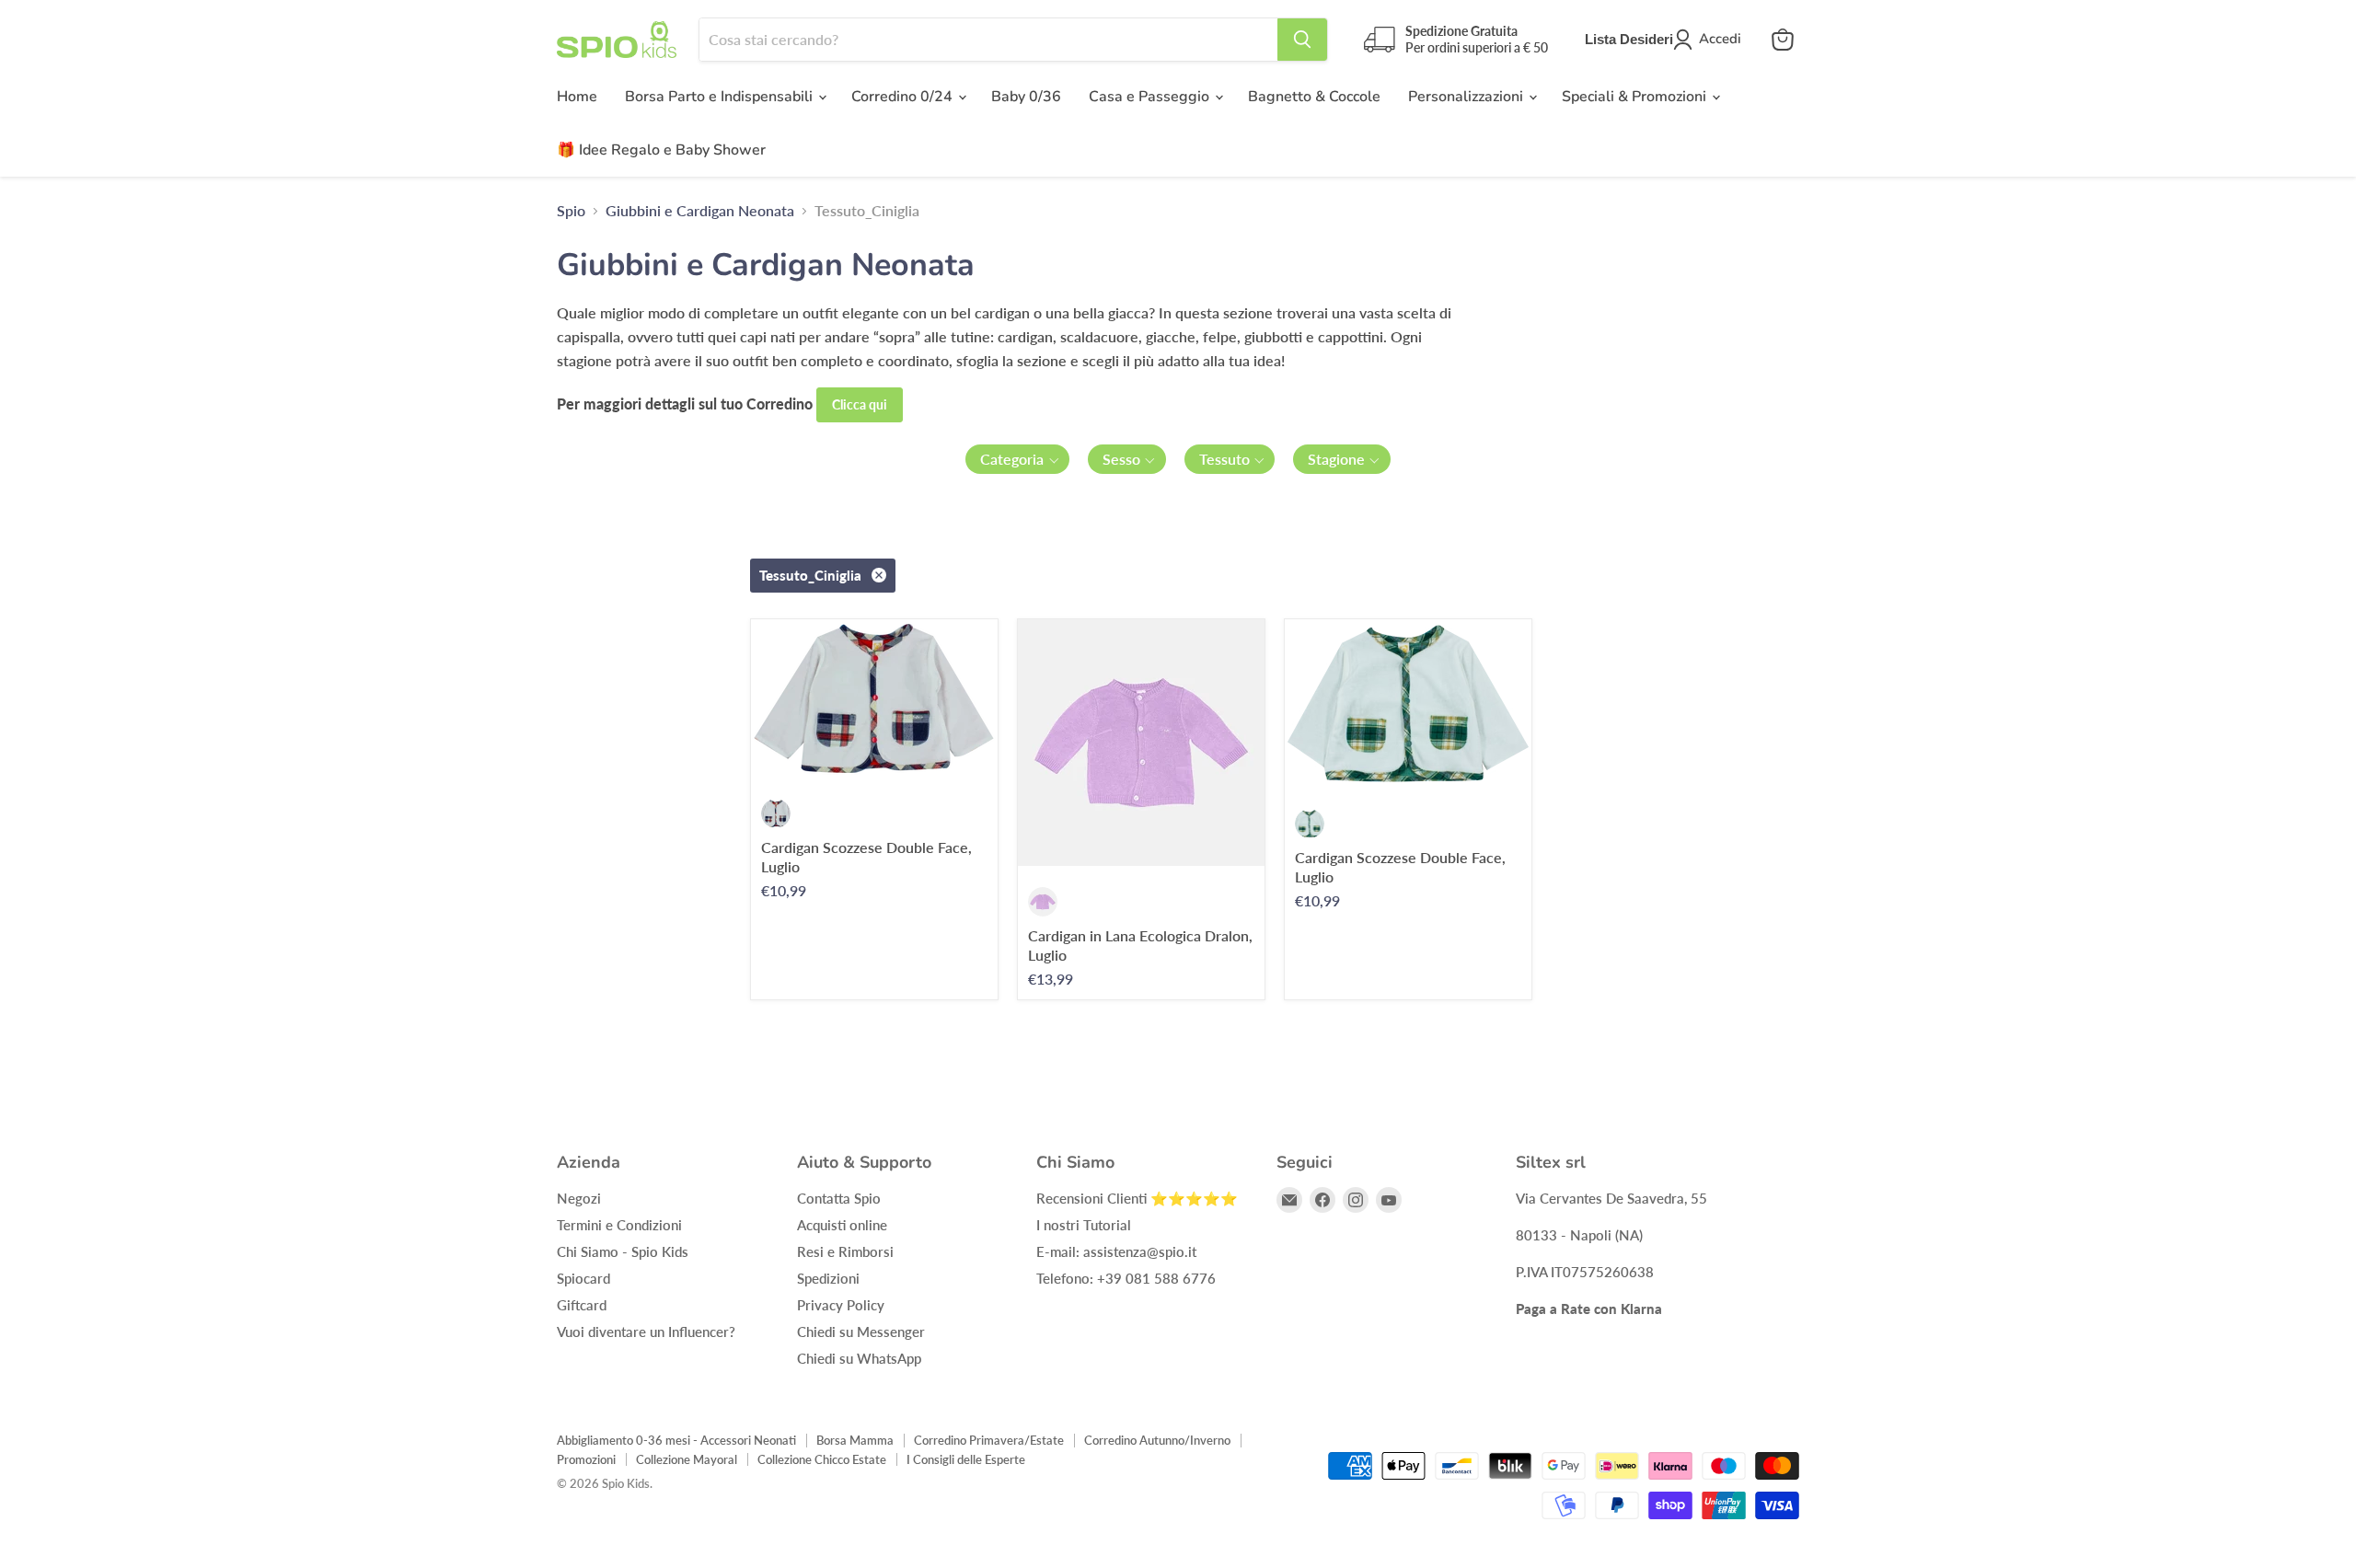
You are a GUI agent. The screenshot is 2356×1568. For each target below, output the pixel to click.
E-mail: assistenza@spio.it (1116, 1251)
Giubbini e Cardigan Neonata (700, 211)
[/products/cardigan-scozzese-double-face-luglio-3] (1408, 703)
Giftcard (582, 1305)
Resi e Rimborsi (845, 1251)
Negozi (579, 1198)
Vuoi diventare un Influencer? (646, 1332)
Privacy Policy (841, 1305)
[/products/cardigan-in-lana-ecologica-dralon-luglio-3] (1141, 743)
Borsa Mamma (855, 1440)
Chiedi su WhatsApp (859, 1358)
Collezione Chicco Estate (822, 1459)
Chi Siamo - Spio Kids (623, 1251)
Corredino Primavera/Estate (989, 1440)
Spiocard (583, 1278)
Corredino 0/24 (904, 97)
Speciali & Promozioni (1636, 97)
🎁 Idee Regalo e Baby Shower (661, 150)
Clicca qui (860, 404)
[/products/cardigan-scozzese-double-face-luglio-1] (874, 698)
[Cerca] (1302, 40)
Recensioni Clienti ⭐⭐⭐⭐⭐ (1137, 1198)
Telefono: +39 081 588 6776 (1126, 1278)
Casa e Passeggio (1151, 97)
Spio (571, 211)
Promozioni (586, 1459)
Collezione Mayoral (687, 1459)
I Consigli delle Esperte (966, 1459)
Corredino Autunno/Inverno (1157, 1440)
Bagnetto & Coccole (1314, 97)
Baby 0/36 (1026, 97)
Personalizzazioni (1467, 97)
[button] (1017, 459)
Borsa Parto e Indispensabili (721, 97)
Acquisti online (842, 1225)
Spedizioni (828, 1278)
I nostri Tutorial (1084, 1225)
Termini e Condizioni (619, 1225)
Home (577, 97)
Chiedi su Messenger (861, 1332)
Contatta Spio (839, 1198)
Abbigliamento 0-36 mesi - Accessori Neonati (676, 1440)
